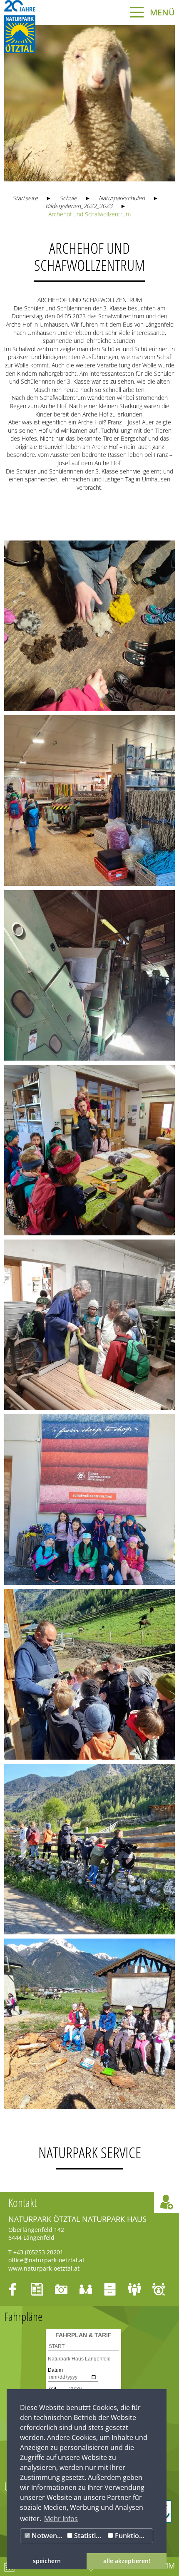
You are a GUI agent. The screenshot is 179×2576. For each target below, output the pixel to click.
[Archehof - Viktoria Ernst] (89, 1674)
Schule (68, 198)
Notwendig (47, 2536)
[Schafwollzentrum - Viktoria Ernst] (89, 626)
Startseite (25, 198)
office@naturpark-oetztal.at (46, 2260)
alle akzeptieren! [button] (127, 2561)
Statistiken (89, 2536)
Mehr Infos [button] (61, 2519)
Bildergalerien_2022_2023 (79, 206)
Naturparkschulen (122, 198)
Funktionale (133, 2536)
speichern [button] (47, 2561)
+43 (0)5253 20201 (38, 2252)
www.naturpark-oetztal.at (44, 2268)
